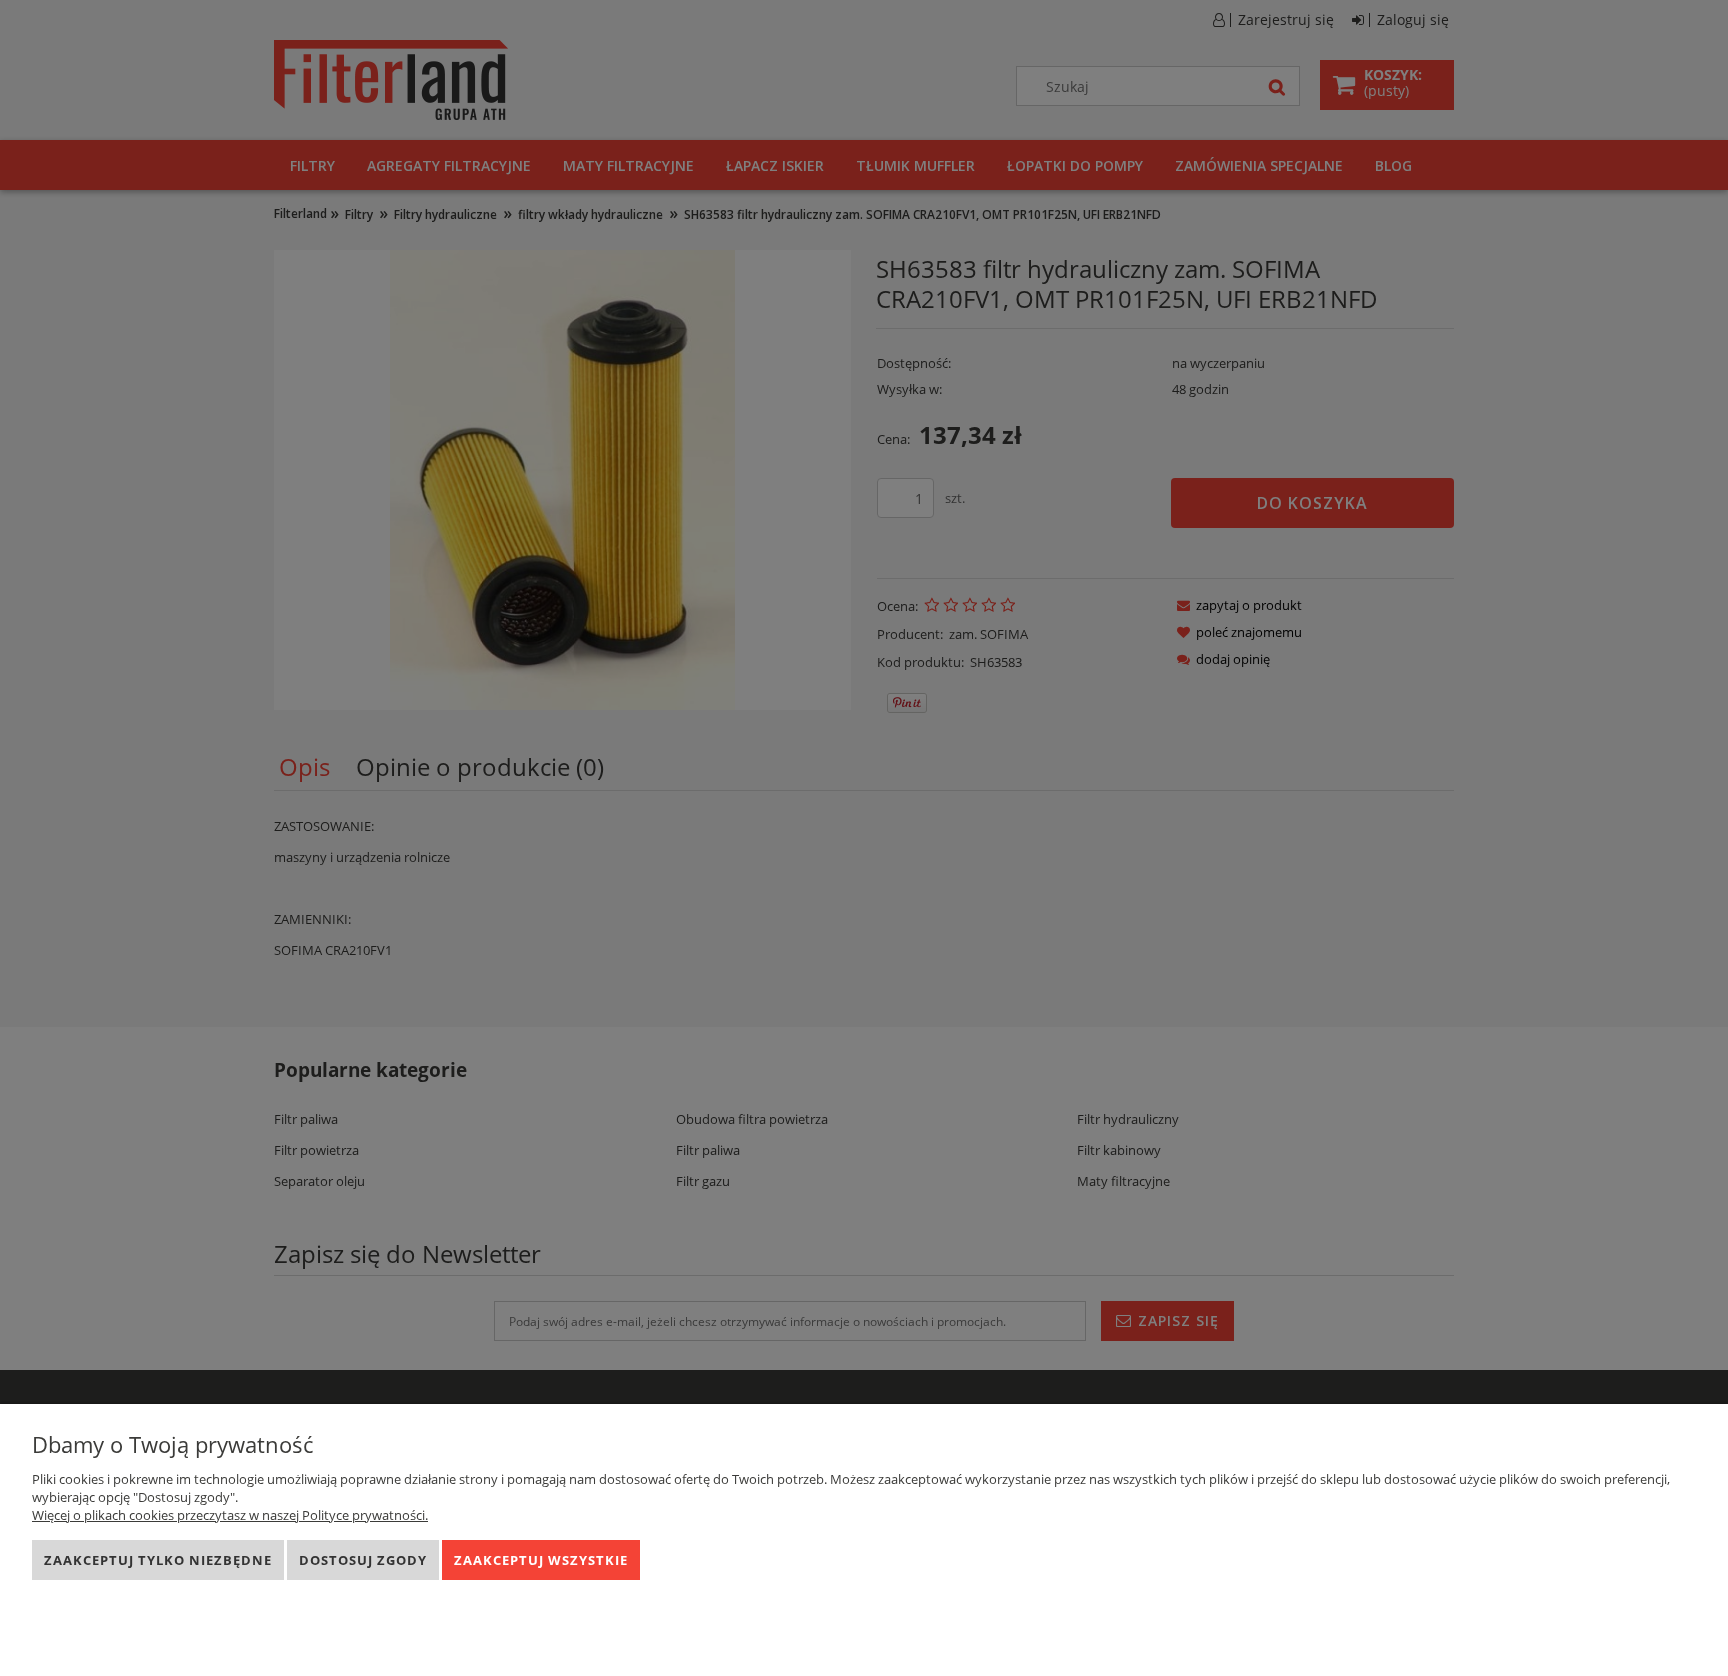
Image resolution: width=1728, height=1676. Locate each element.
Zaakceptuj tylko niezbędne (158, 1560)
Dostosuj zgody (363, 1560)
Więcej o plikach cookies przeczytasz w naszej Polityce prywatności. (230, 1515)
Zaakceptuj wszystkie (541, 1560)
